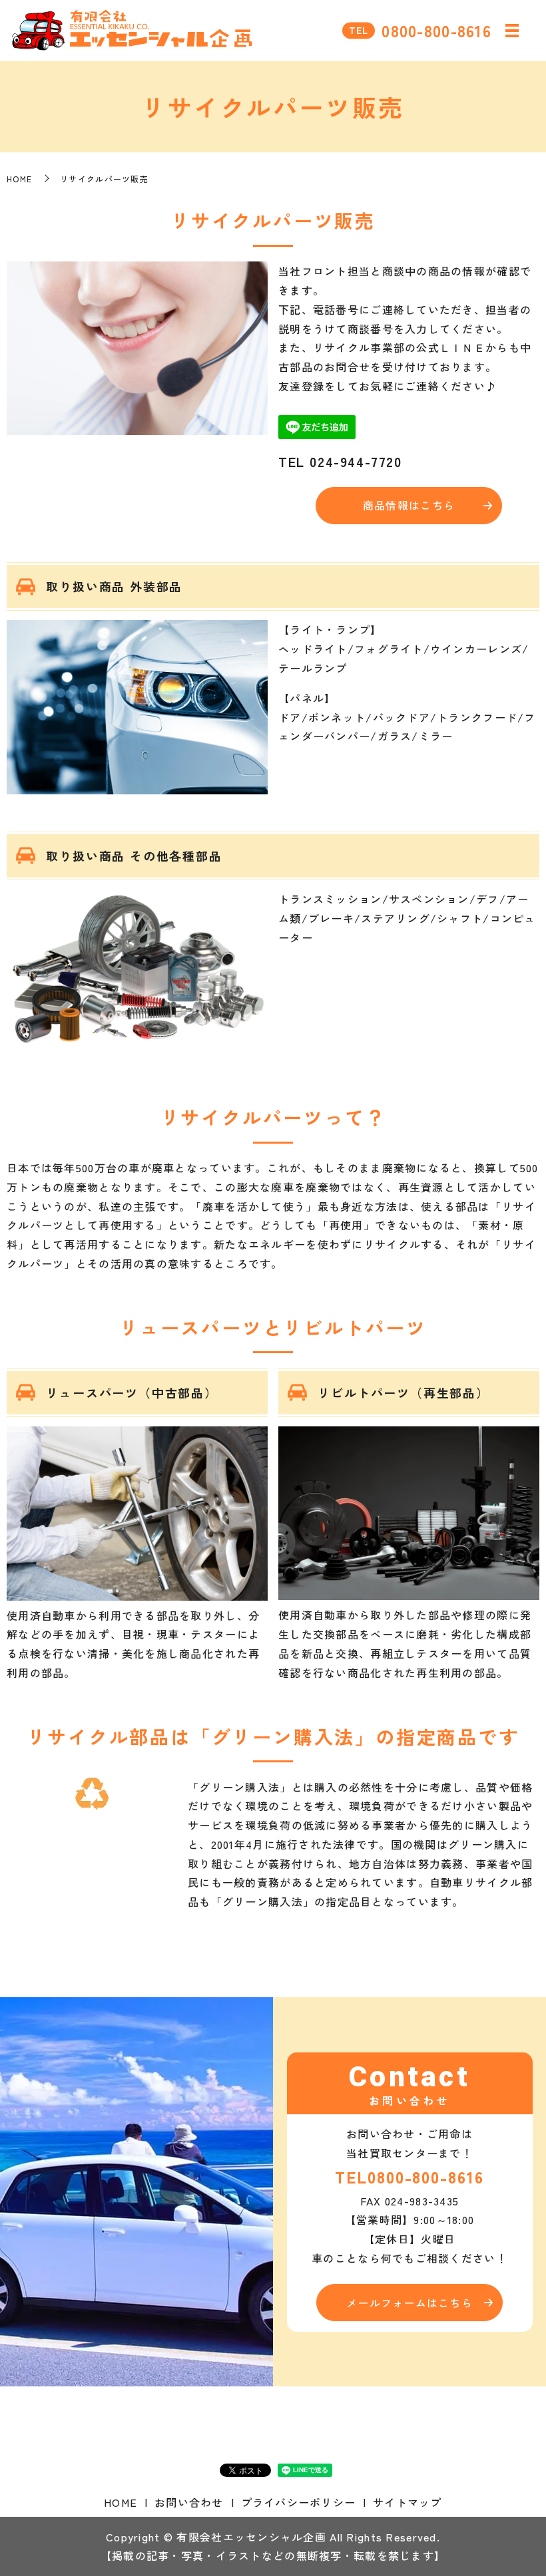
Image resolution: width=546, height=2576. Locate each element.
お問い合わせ (189, 2502)
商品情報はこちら (409, 505)
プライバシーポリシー (299, 2502)
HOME (19, 179)
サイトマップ (408, 2502)
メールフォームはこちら (409, 2303)
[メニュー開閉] (512, 31)
